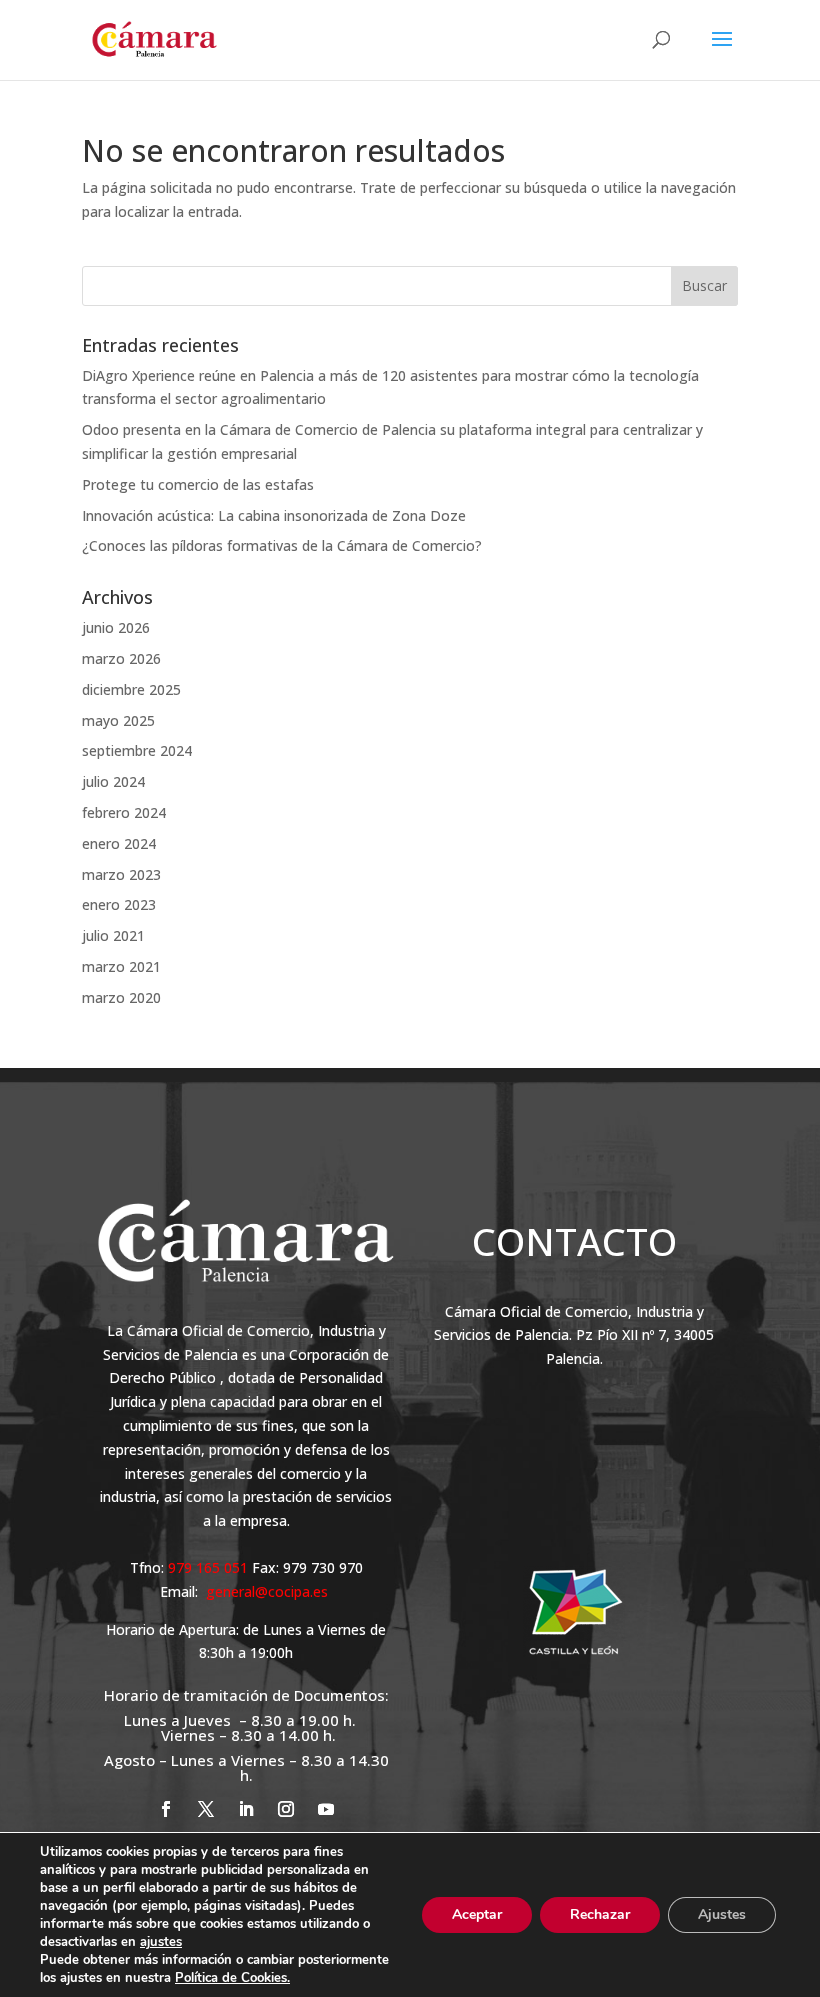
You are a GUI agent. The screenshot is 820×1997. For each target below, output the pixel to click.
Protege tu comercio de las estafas (198, 484)
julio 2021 (113, 935)
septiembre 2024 (137, 750)
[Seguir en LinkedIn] (246, 1809)
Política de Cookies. (232, 1978)
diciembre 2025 (131, 689)
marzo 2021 (121, 966)
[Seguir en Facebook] (166, 1809)
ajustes (161, 1942)
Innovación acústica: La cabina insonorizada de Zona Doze (274, 515)
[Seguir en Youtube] (326, 1809)
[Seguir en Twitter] (206, 1809)
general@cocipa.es (267, 1591)
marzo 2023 (121, 874)
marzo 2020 (121, 997)
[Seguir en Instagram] (286, 1809)
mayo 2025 (118, 720)
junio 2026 (116, 627)
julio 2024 (113, 781)
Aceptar (477, 1914)
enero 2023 (119, 904)
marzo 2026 (121, 658)
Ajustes (722, 1914)
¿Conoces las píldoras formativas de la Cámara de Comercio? (282, 545)
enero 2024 (119, 843)
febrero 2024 (124, 812)
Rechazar (600, 1914)
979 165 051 (210, 1567)
